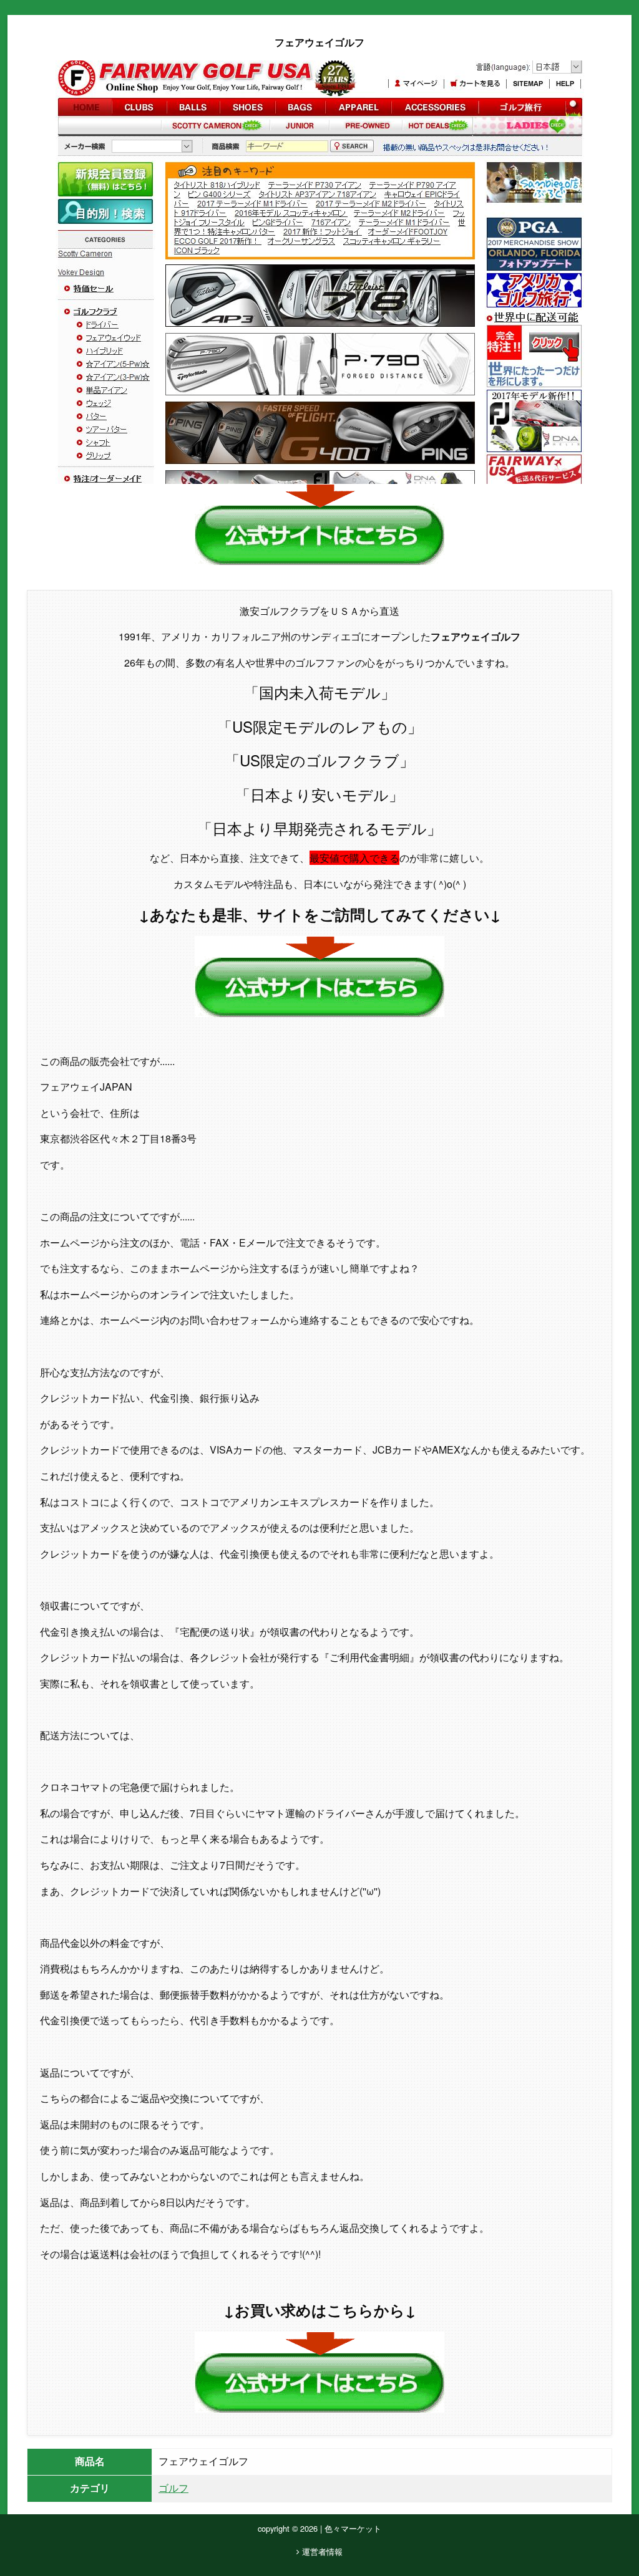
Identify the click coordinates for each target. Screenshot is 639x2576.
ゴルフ (173, 2488)
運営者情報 (321, 2551)
